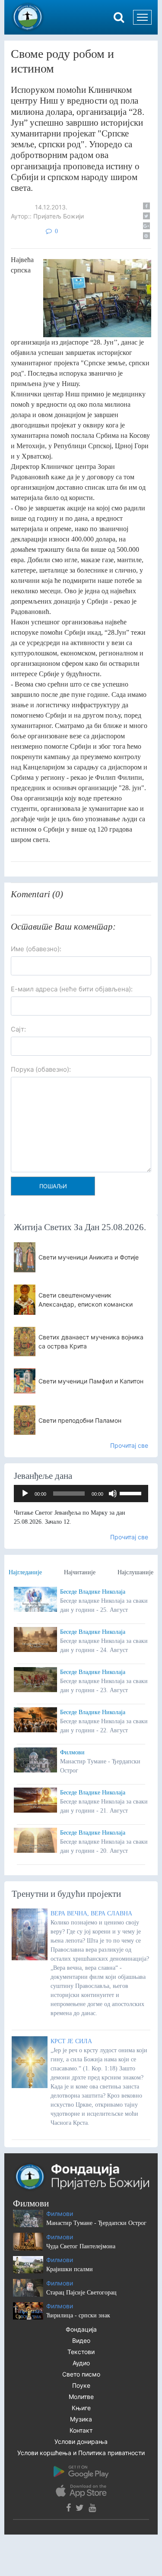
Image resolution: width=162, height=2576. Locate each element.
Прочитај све (129, 1445)
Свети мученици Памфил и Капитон (91, 1381)
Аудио (81, 2363)
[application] (81, 1494)
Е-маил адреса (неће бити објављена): (72, 989)
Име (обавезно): (36, 949)
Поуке (81, 2385)
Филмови (72, 1752)
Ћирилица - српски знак (78, 2315)
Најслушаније (135, 1572)
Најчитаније (80, 1572)
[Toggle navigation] (142, 17)
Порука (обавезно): (41, 1069)
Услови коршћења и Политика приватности (81, 2453)
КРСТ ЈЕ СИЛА (71, 2041)
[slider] (132, 1493)
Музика (81, 2419)
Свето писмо (81, 2374)
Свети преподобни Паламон (80, 1420)
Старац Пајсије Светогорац (81, 2293)
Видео (81, 2340)
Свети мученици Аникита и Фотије (89, 1257)
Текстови (81, 2352)
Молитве (81, 2397)
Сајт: (18, 1029)
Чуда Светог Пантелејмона (81, 2246)
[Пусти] (25, 1494)
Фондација (81, 2329)
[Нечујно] (113, 1494)
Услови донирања (81, 2442)
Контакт (81, 2430)
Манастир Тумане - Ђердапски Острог (96, 2223)
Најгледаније (25, 1572)
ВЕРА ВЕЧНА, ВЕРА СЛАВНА (91, 1913)
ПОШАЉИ (53, 1186)
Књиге (81, 2408)
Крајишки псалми (70, 2269)
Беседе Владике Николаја (93, 1592)
